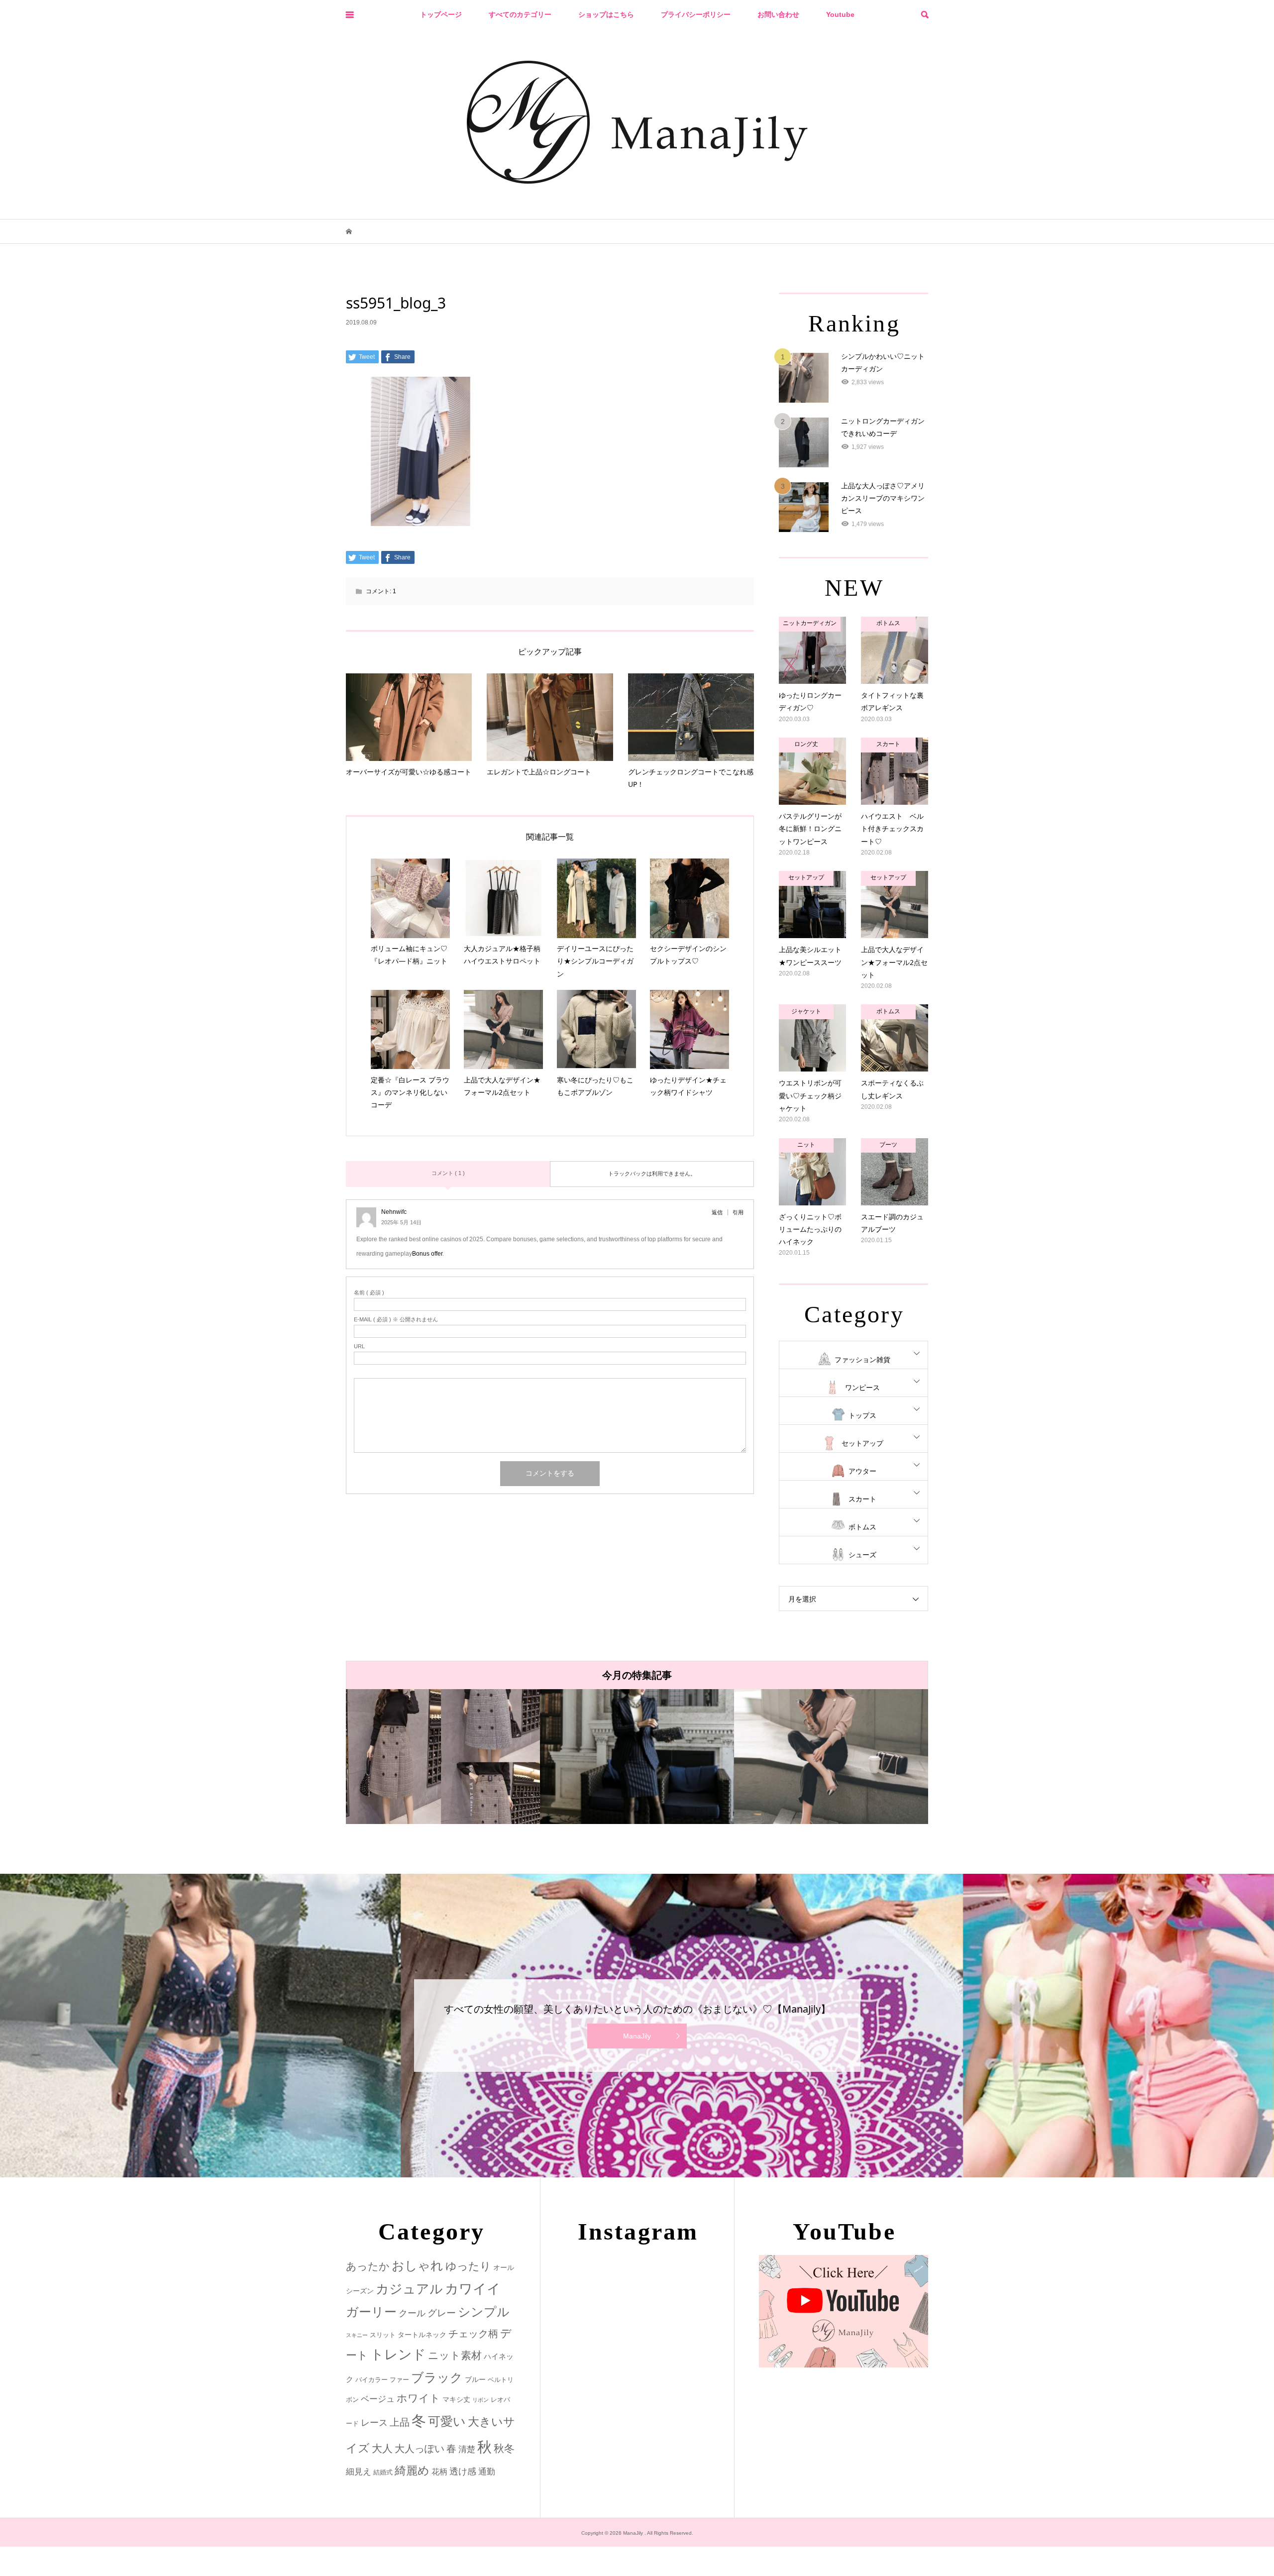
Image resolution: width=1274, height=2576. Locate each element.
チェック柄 (473, 2334)
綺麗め (412, 2470)
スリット (383, 2335)
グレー (442, 2313)
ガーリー (371, 2312)
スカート (862, 1499)
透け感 (463, 2471)
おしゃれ (418, 2266)
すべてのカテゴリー (520, 14)
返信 (717, 1212)
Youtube (840, 14)
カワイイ (473, 2289)
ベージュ (378, 2399)
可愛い (447, 2421)
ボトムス (862, 1527)
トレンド (398, 2355)
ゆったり (468, 2266)
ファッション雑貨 (862, 1360)
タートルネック (422, 2335)
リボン (480, 2400)
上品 (400, 2422)
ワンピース (862, 1388)
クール (412, 2313)
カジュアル (409, 2289)
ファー (399, 2380)
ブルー (475, 2379)
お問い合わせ (778, 14)
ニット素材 (455, 2356)
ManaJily (637, 2036)
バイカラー (372, 2380)
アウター (862, 1471)
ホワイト (419, 2398)
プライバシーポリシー (696, 14)
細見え (359, 2472)
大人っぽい (420, 2449)
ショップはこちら (606, 14)
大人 (382, 2448)
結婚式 (383, 2472)
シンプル (484, 2312)
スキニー (357, 2335)
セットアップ (862, 1443)
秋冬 (504, 2449)
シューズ (862, 1555)
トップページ (441, 14)
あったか (368, 2266)
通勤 (487, 2472)
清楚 (467, 2449)
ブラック (437, 2378)
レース (374, 2423)
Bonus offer (427, 1254)
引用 (738, 1212)
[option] (374, 1757)
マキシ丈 (456, 2399)
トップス (862, 1415)
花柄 (439, 2471)
